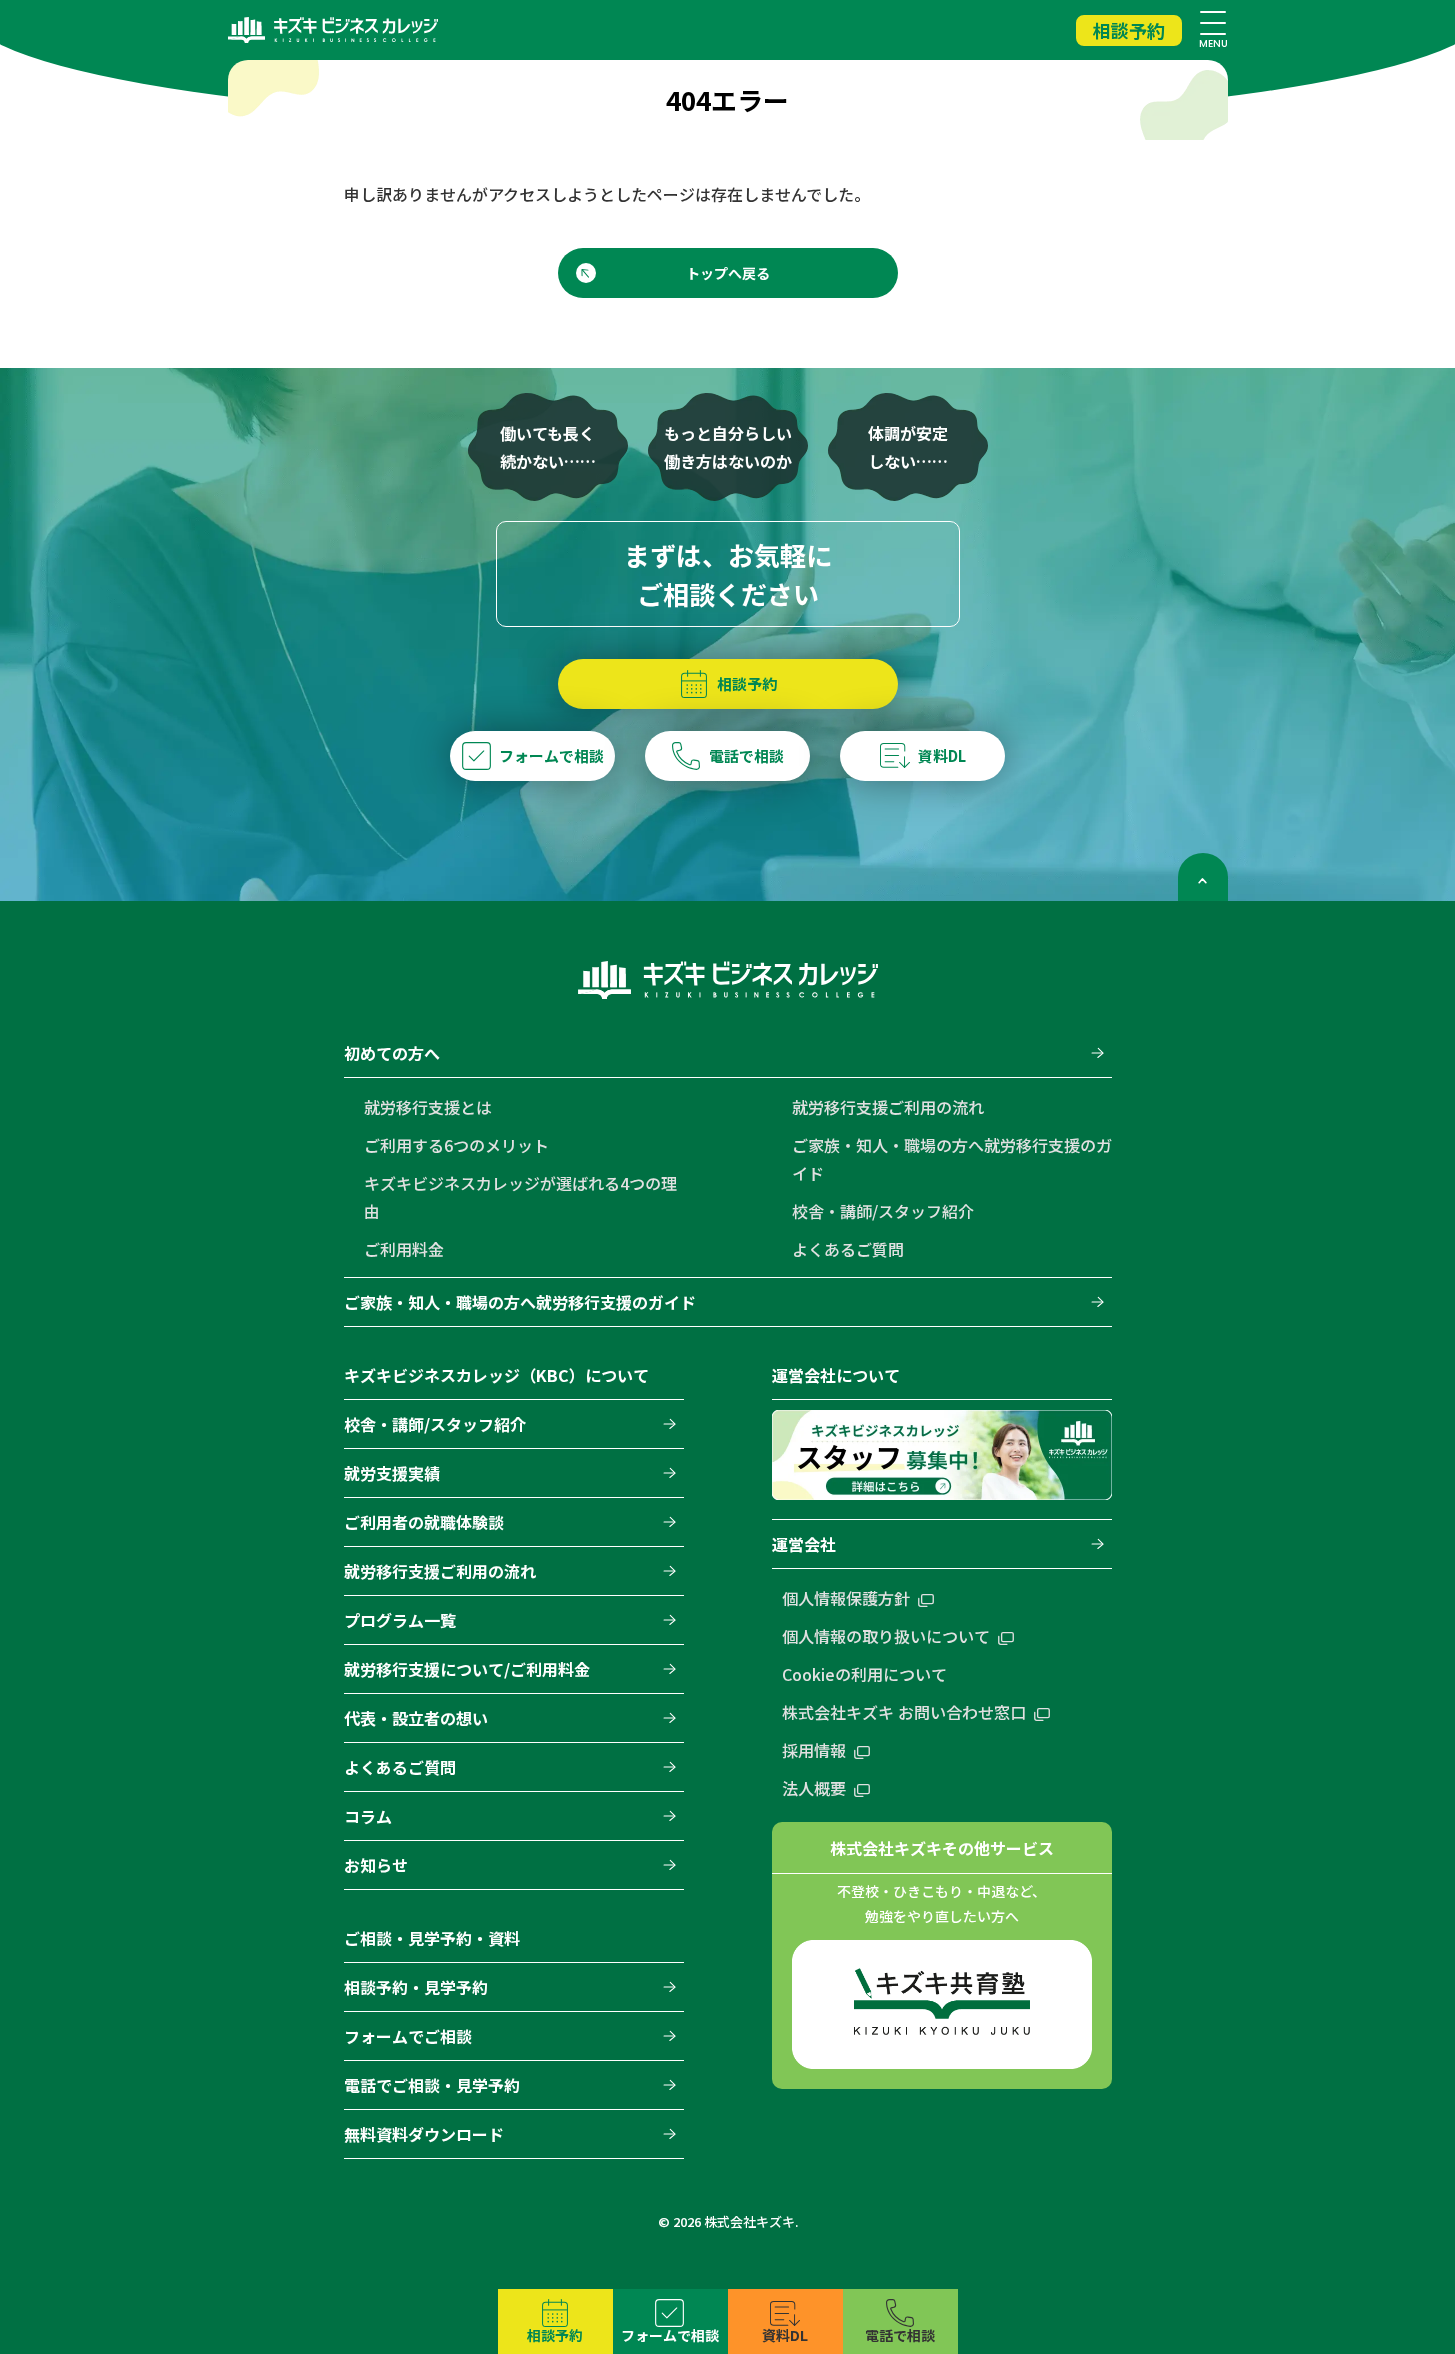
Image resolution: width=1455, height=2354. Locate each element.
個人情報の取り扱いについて (886, 1636)
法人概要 (814, 1788)
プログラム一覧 (400, 1620)
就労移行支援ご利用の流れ (888, 1107)
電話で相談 (900, 2335)
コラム (368, 1816)
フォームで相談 (670, 2335)
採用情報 (814, 1750)
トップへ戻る (728, 273)
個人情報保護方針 (846, 1598)
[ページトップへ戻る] (1203, 877)
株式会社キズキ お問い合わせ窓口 (904, 1712)
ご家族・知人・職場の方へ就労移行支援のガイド (952, 1159)
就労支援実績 (392, 1473)
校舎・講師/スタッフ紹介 (883, 1211)
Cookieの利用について (864, 1674)
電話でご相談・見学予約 (432, 2085)
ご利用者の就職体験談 (424, 1522)
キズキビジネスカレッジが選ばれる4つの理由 (520, 1197)
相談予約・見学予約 (416, 1987)
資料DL (785, 2335)
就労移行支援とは (428, 1107)
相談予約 (1129, 30)
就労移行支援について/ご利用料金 (467, 1669)
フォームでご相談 (408, 2036)
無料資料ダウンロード (424, 2134)
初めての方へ (392, 1053)
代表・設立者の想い (416, 1718)
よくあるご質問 (848, 1249)
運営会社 (804, 1544)
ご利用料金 (404, 1249)
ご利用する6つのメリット (456, 1145)
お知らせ (376, 1865)
